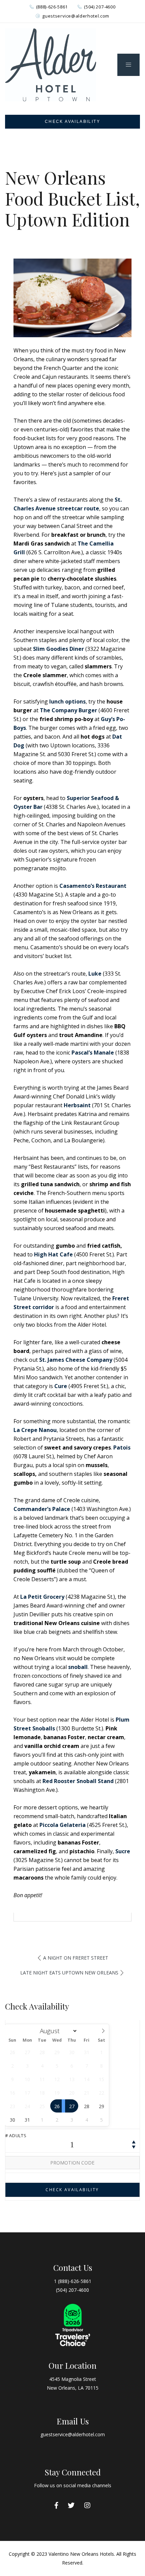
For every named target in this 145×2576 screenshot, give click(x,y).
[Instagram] (87, 2505)
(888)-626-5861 (52, 7)
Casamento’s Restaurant (93, 886)
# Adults (16, 2135)
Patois (122, 1448)
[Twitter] (71, 2505)
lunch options (67, 701)
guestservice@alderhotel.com (76, 16)
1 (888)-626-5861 (73, 2281)
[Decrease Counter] (134, 2146)
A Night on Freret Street (76, 1958)
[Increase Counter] (134, 2142)
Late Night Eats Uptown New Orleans (69, 1973)
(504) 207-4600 (100, 7)
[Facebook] (56, 2505)
